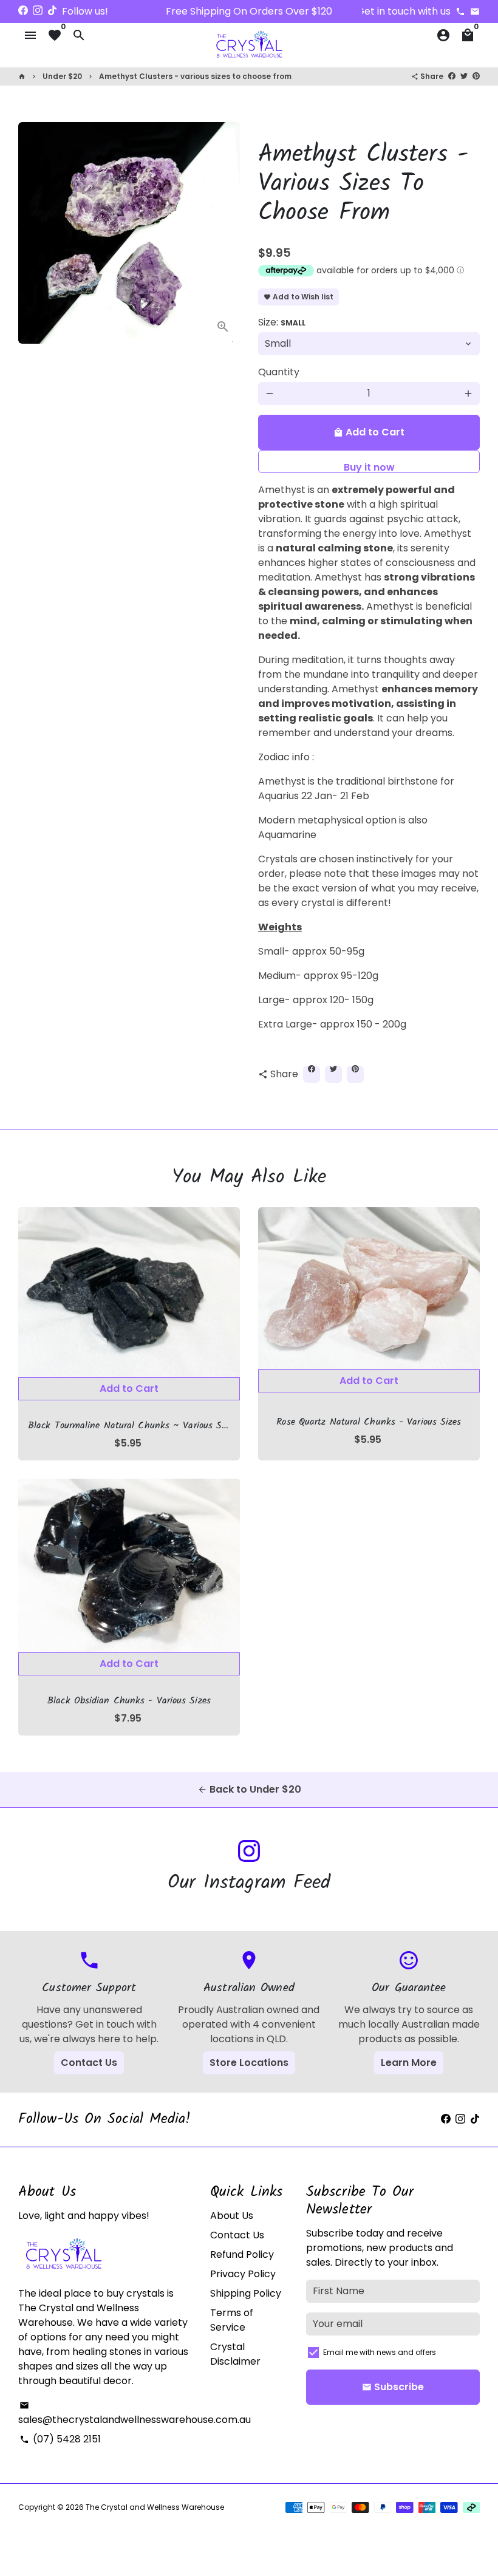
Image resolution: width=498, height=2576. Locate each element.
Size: (282, 322)
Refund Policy (242, 2254)
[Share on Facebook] (452, 76)
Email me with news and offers (380, 2352)
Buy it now (369, 467)
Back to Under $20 (249, 1789)
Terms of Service (232, 2320)
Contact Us (89, 2063)
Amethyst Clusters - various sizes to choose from (195, 76)
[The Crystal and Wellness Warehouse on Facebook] (23, 11)
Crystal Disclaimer (235, 2354)
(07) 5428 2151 (60, 2439)
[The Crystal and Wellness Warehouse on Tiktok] (52, 11)
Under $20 (62, 76)
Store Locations (249, 2063)
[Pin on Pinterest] (476, 76)
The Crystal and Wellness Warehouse (155, 2507)
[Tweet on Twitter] (464, 76)
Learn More (409, 2063)
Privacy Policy (243, 2274)
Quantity (279, 372)
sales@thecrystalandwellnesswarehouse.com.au (135, 2414)
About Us (232, 2216)
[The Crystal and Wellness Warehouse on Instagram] (38, 11)
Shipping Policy (246, 2293)
